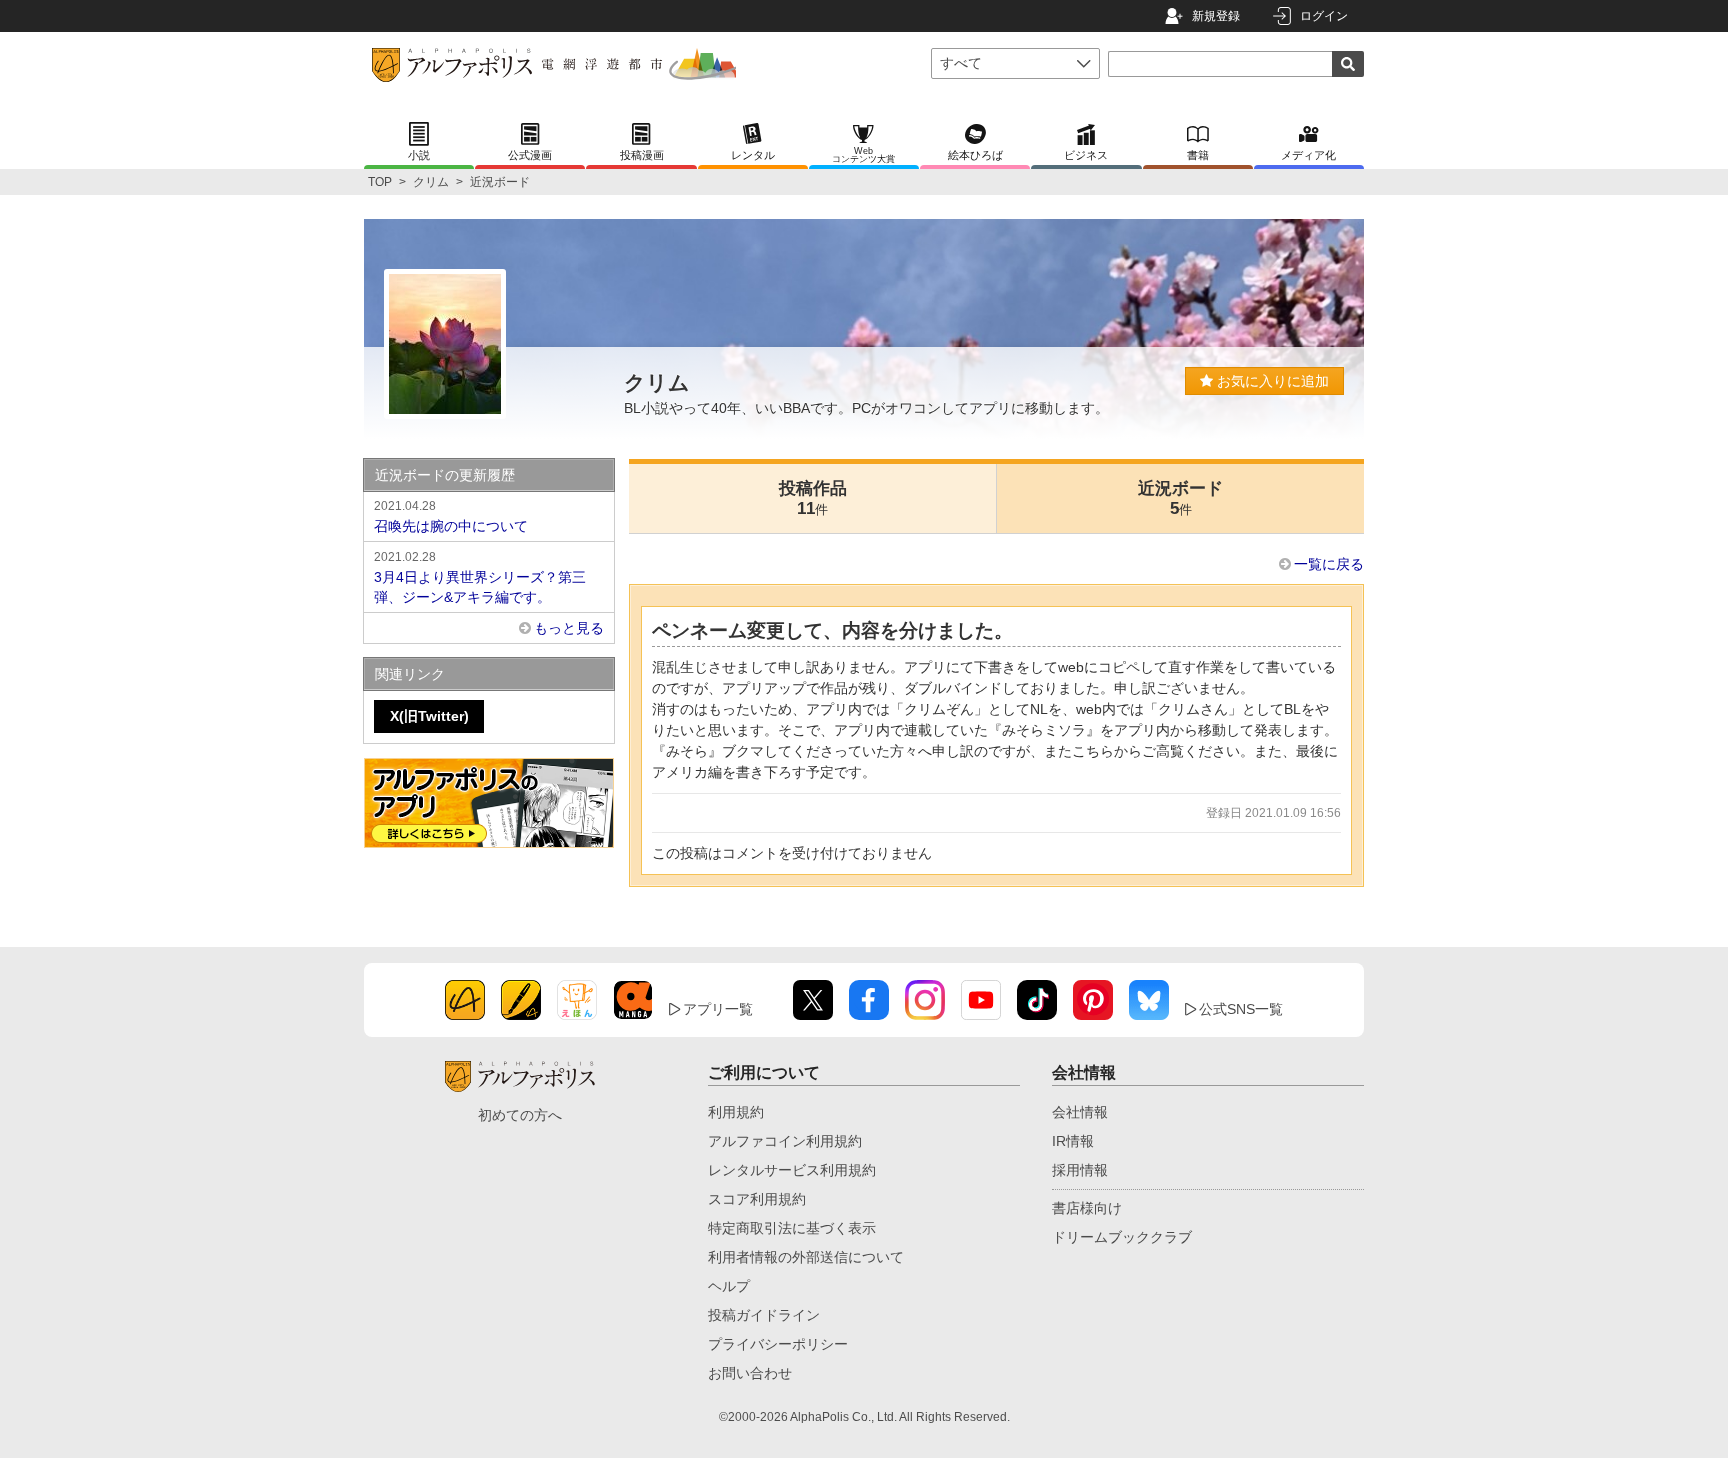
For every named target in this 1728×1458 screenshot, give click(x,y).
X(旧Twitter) (429, 716)
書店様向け (1087, 1208)
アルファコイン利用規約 (785, 1141)
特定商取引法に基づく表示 (792, 1228)
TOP (380, 182)
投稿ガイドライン (764, 1315)
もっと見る (569, 628)
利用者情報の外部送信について (806, 1257)
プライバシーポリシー (778, 1344)
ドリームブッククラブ (1122, 1237)
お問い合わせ (750, 1373)
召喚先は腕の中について (451, 516)
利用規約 (736, 1112)
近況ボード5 (1180, 498)
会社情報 (1080, 1112)
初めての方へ (520, 1115)
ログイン (1324, 16)
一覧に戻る (1329, 564)
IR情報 (1073, 1141)
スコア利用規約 (757, 1199)
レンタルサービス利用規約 (792, 1170)
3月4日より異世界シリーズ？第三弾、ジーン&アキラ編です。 (480, 577)
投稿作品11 (813, 498)
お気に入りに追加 (1271, 381)
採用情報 (1080, 1170)
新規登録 (1216, 16)
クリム (431, 182)
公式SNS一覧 (1241, 1009)
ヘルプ (729, 1286)
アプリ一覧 (718, 1009)
